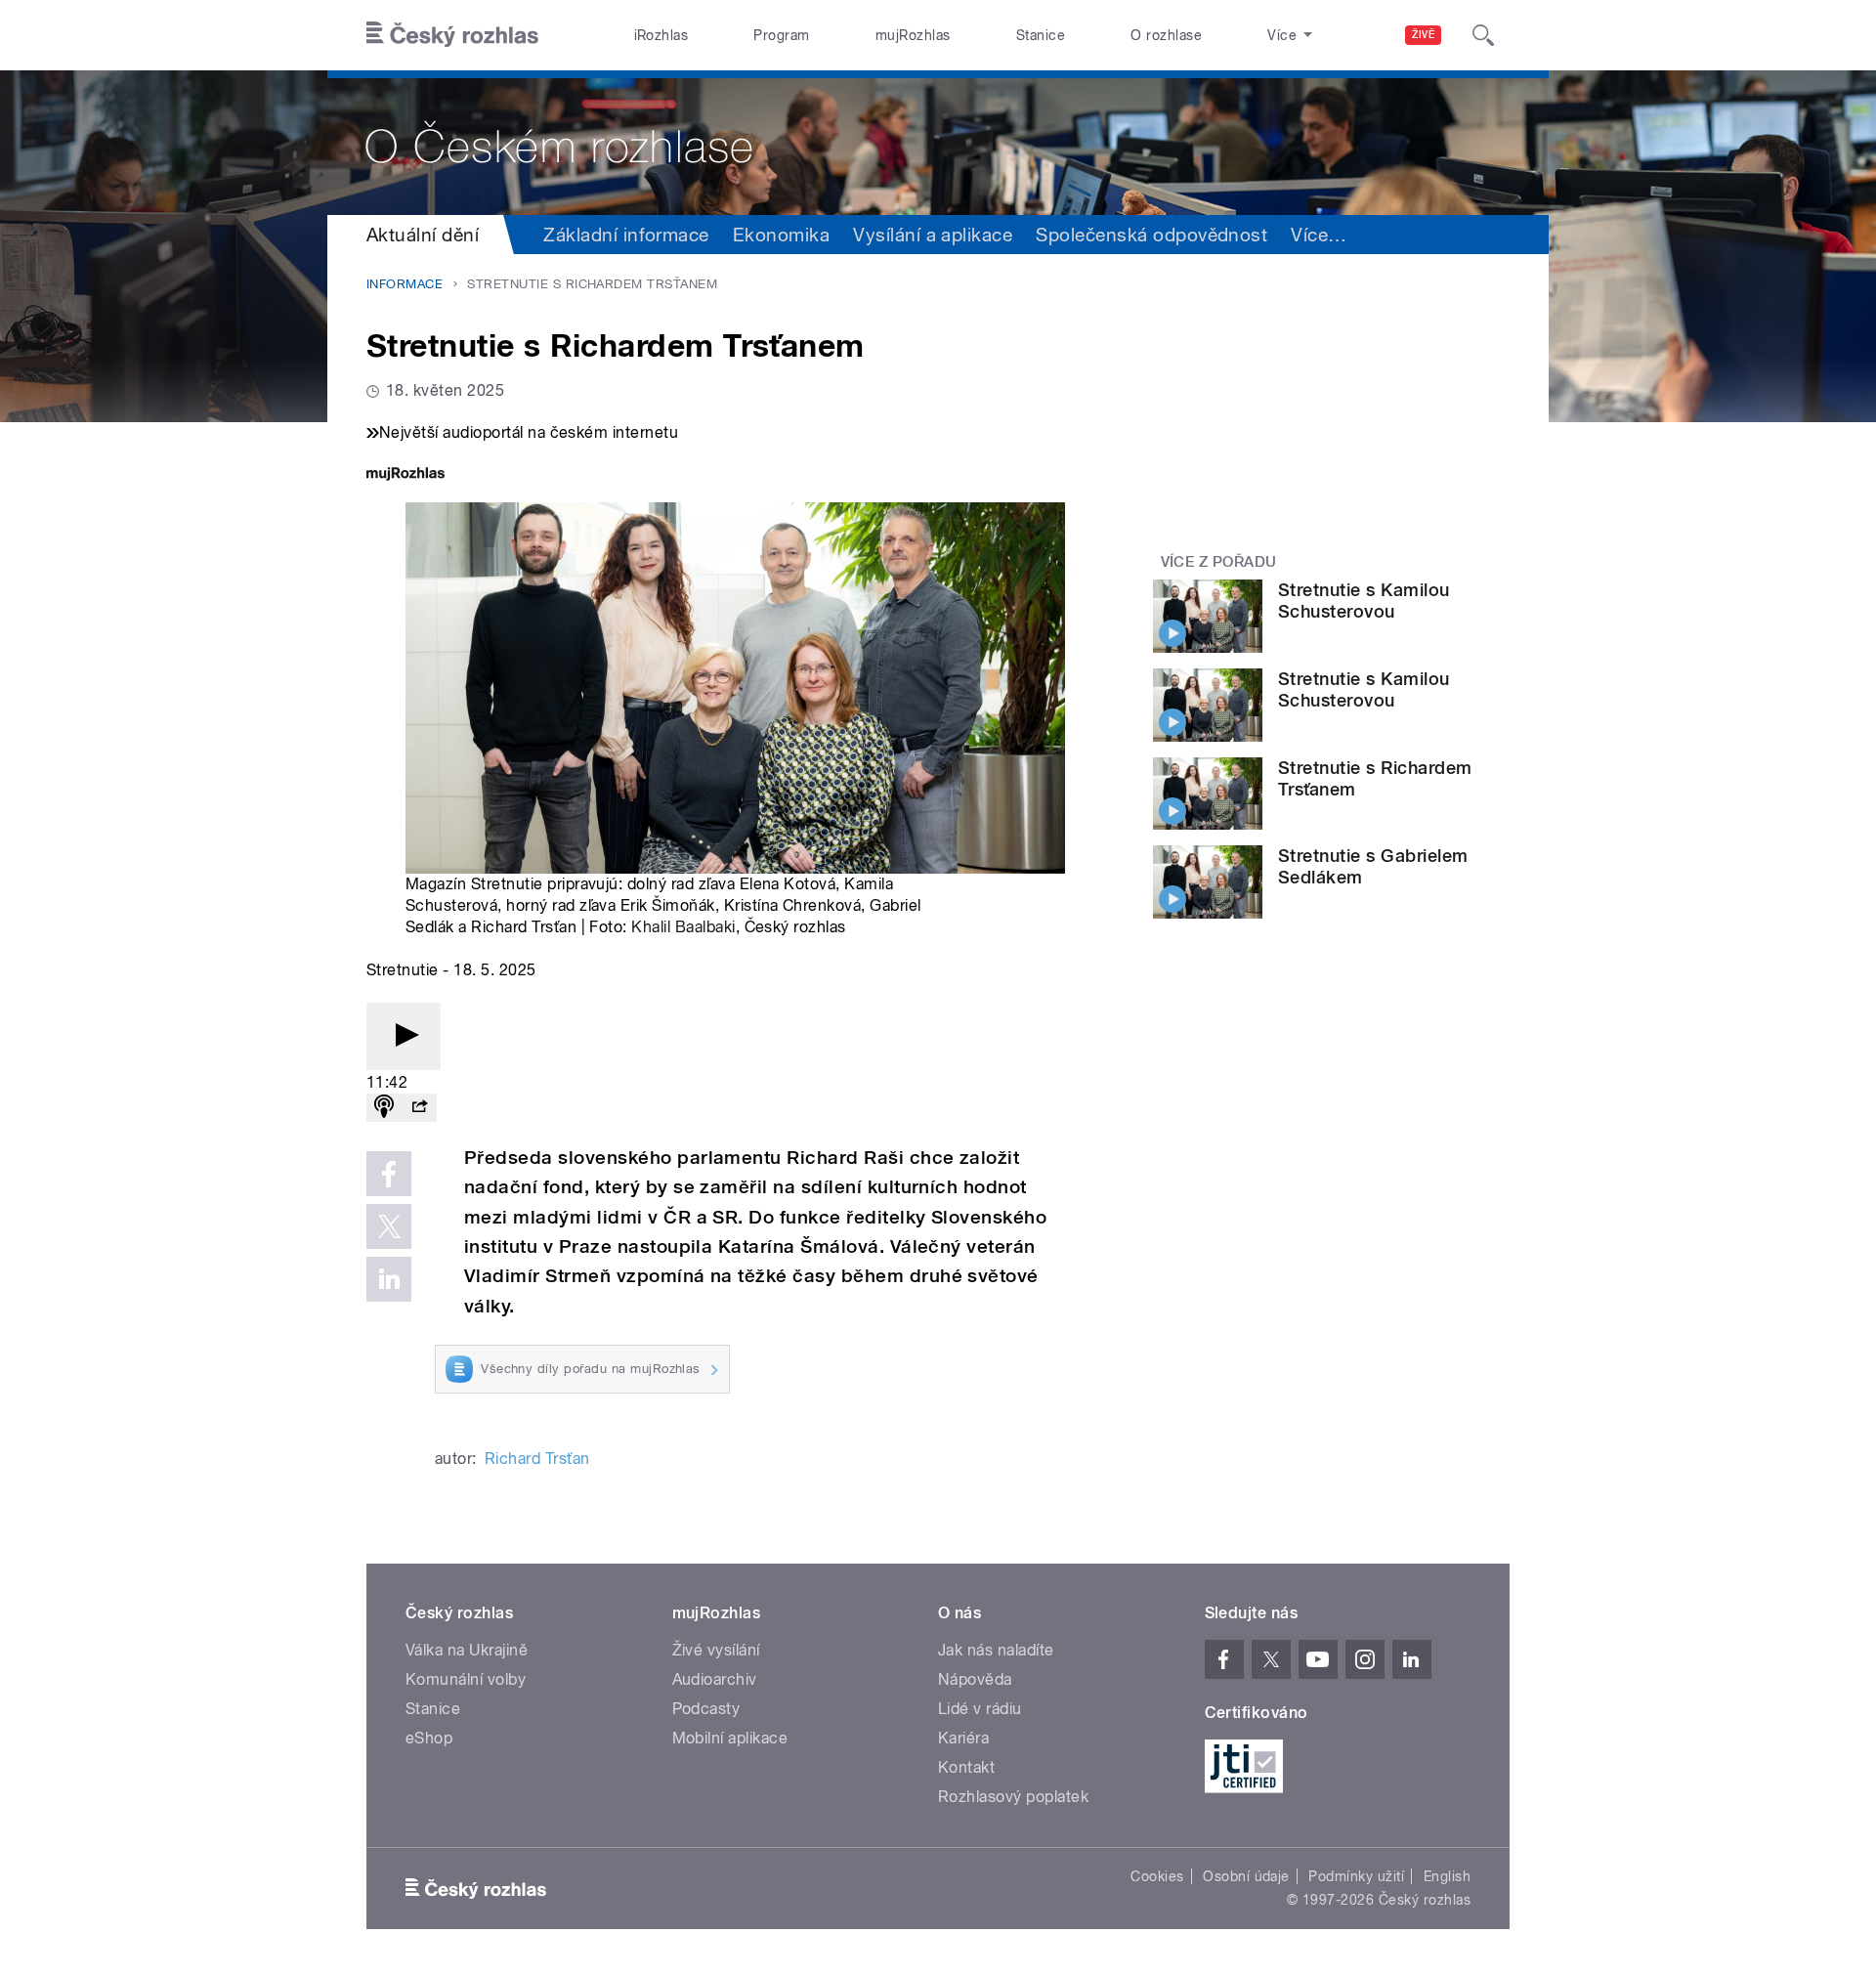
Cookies (1157, 1876)
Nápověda (975, 1679)
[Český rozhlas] (452, 35)
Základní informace (626, 235)
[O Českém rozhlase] (938, 143)
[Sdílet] (419, 1108)
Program (781, 35)
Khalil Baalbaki (683, 927)
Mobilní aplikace (730, 1738)
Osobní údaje (1246, 1876)
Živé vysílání (716, 1650)
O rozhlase (1166, 35)
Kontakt (966, 1767)
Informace (405, 284)
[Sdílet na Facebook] (389, 1174)
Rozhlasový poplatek (1013, 1797)
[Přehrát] (404, 1036)
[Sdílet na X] (389, 1226)
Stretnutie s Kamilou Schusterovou (1364, 601)
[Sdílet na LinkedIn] (389, 1279)
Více (1319, 235)
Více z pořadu (1219, 562)
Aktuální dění (423, 235)
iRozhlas (661, 35)
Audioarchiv (715, 1679)
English (1447, 1876)
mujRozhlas (913, 35)
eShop (429, 1738)
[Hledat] (1483, 35)
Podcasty (706, 1709)
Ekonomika (781, 235)
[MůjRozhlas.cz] (405, 475)
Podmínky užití (1356, 1876)
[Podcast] (384, 1108)
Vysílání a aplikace (933, 235)
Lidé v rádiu (980, 1709)
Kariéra (963, 1738)
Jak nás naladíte (996, 1650)
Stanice (1041, 35)
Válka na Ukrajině (467, 1650)
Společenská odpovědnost (1151, 235)
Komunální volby (466, 1679)
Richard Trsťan (537, 1459)
